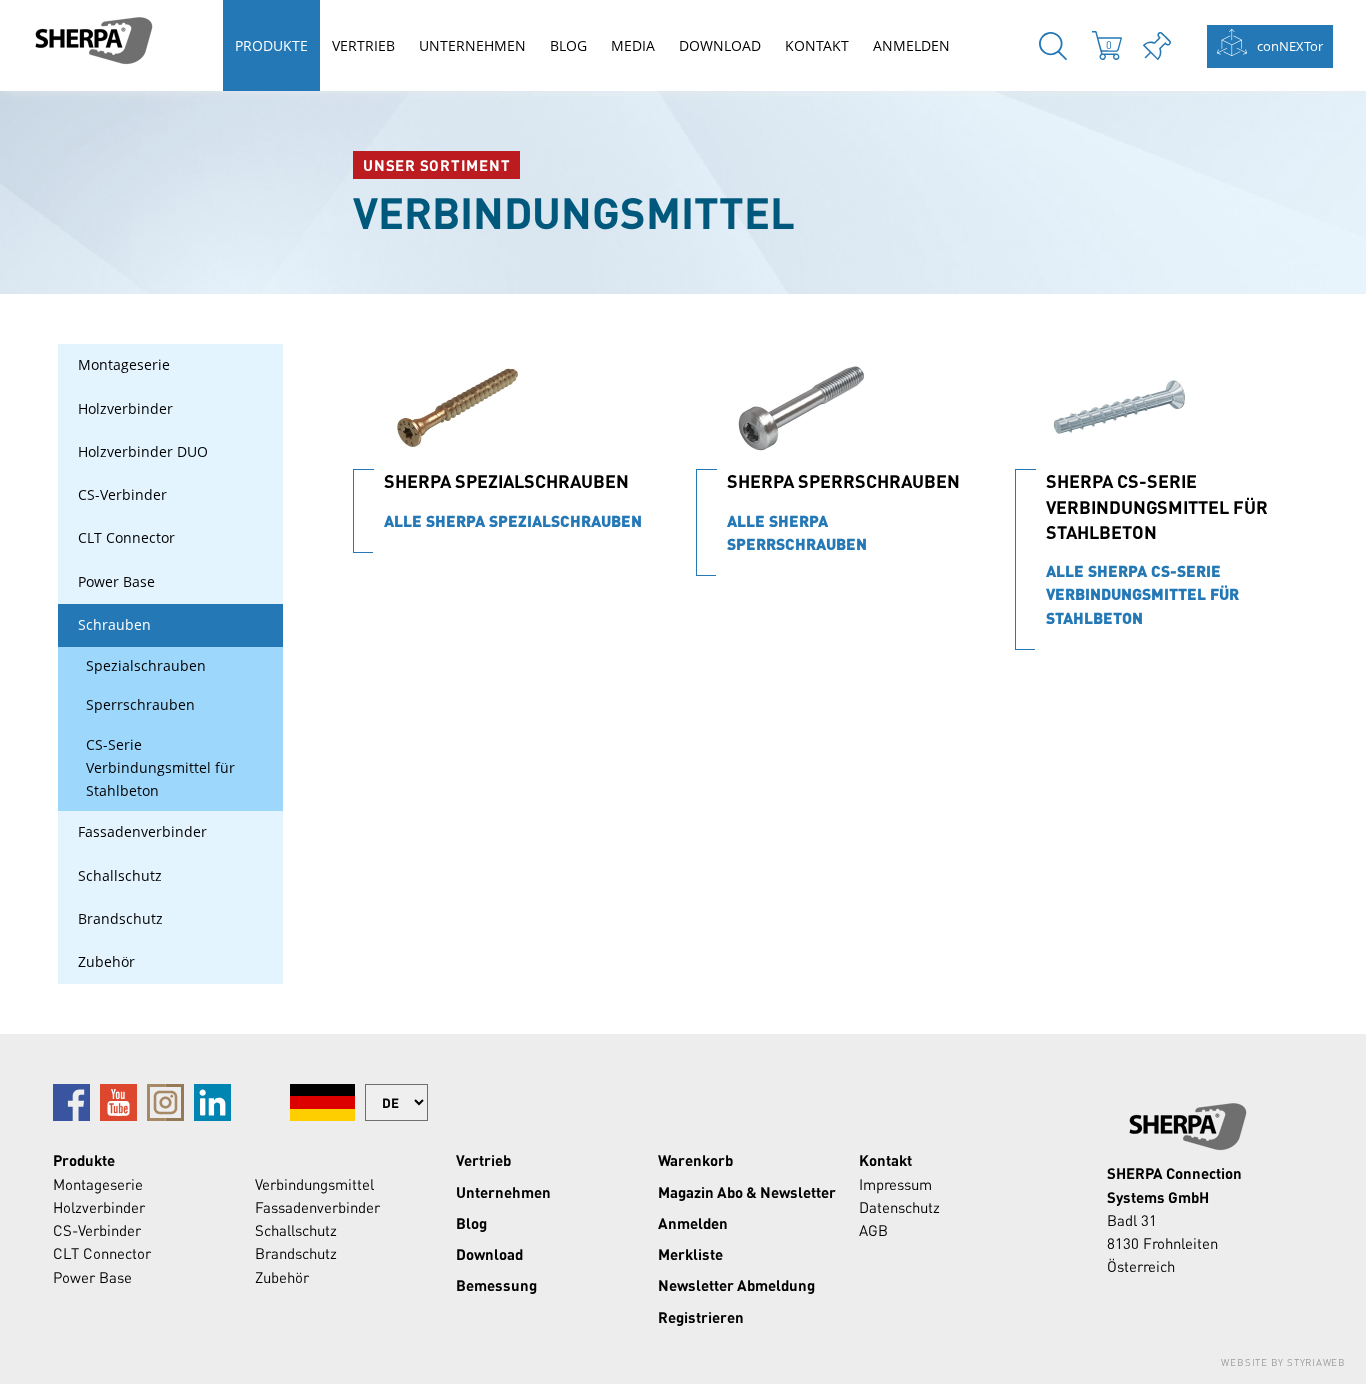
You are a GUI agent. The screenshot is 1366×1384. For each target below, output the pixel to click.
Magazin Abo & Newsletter (747, 1192)
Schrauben (114, 625)
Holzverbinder (125, 409)
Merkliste (690, 1254)
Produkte (271, 45)
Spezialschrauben (146, 666)
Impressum (895, 1184)
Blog (568, 45)
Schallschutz (120, 876)
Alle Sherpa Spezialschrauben (513, 521)
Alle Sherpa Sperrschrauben (797, 532)
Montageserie (124, 365)
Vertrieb (363, 45)
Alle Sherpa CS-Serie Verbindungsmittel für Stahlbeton (1142, 594)
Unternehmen (472, 45)
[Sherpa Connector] (93, 40)
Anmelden (911, 45)
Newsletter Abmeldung (736, 1285)
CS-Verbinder (122, 495)
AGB (873, 1230)
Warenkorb (695, 1160)
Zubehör (106, 962)
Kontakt (817, 45)
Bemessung (496, 1285)
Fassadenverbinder (142, 832)
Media (633, 45)
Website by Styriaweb (1283, 1362)
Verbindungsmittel (314, 1184)
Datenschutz (899, 1207)
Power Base (116, 582)
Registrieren (701, 1317)
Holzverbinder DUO (143, 452)
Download (720, 45)
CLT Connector (126, 538)
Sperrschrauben (140, 705)
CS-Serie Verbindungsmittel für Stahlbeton (160, 768)
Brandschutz (120, 919)
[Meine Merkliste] (1157, 45)
